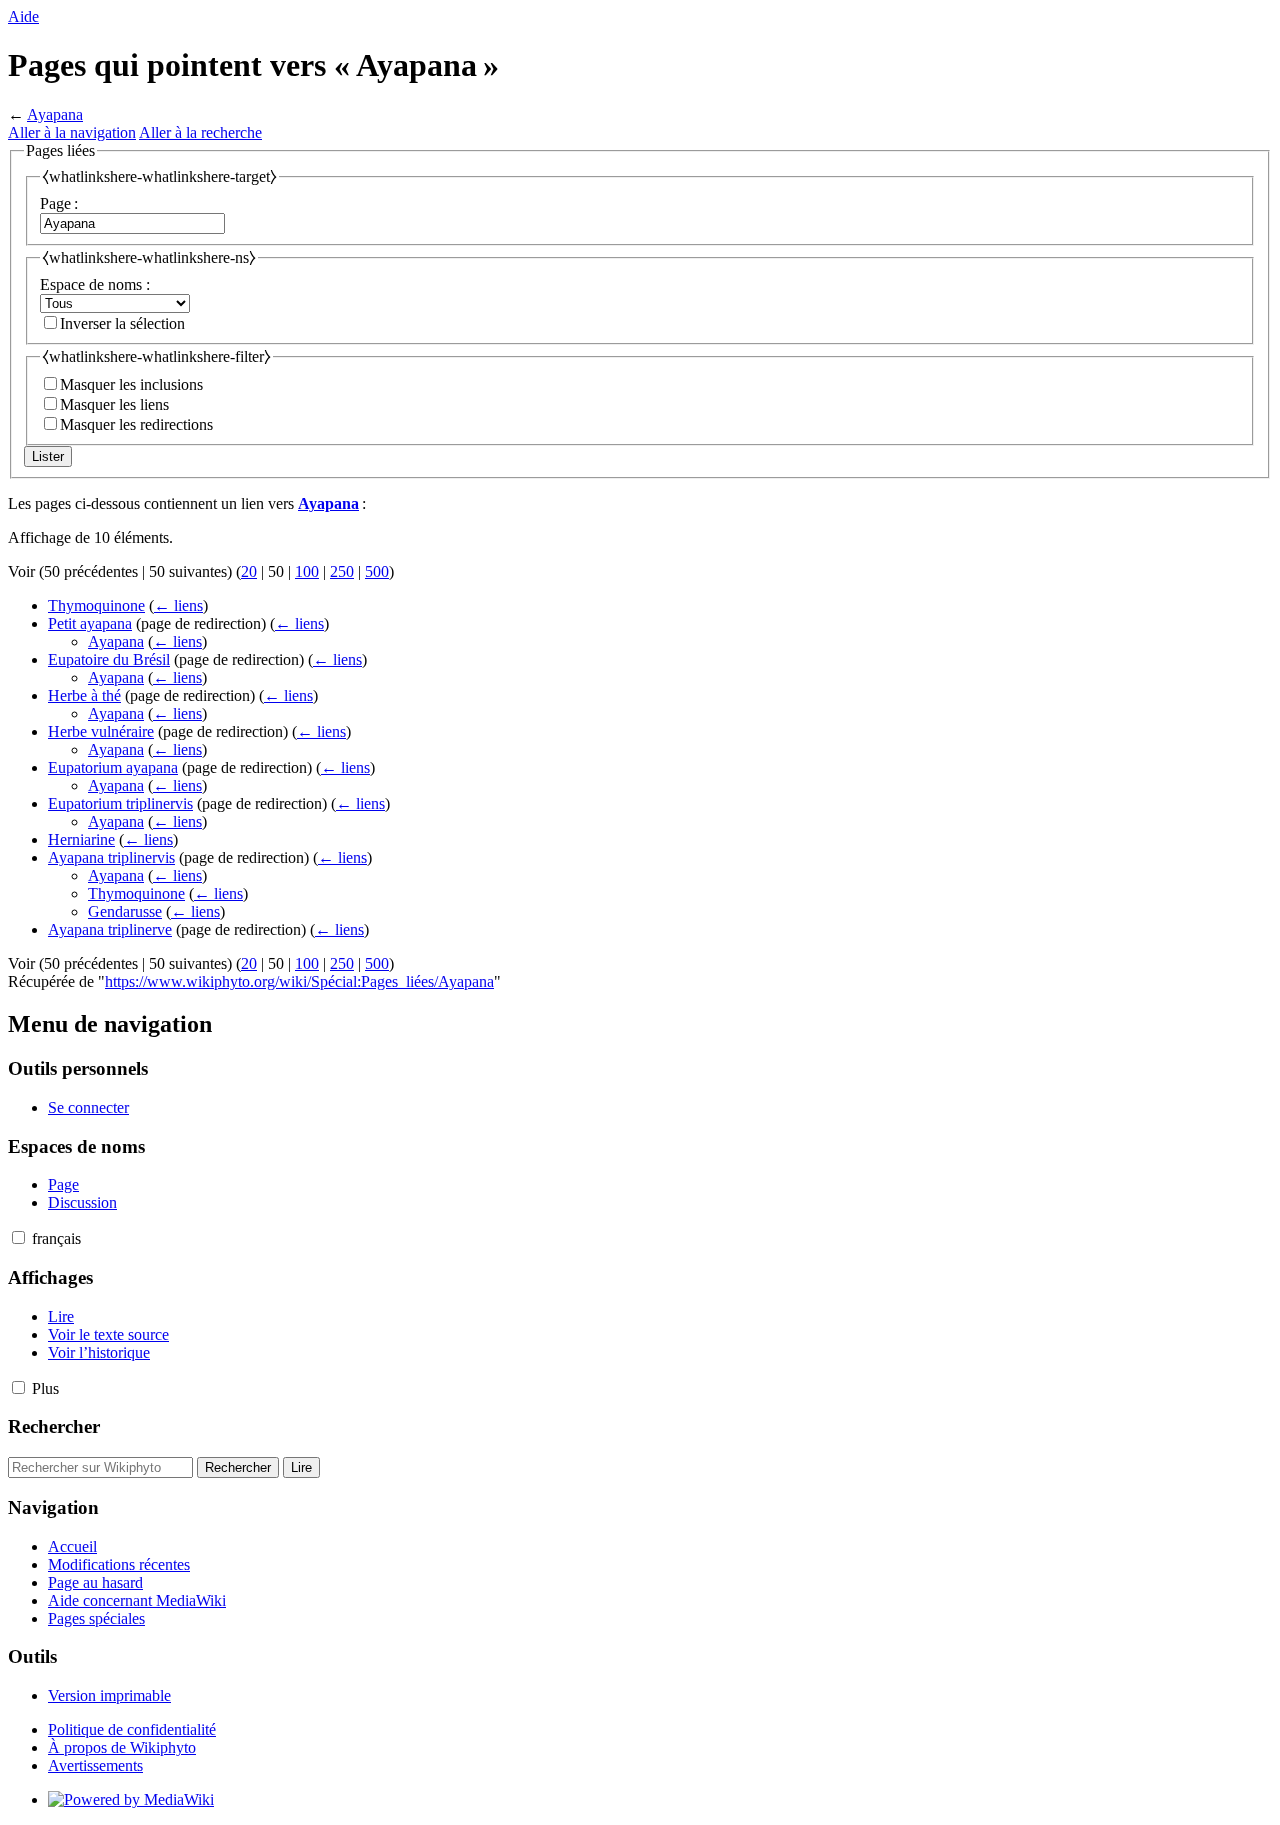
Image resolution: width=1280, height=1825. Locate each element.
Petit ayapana (90, 623)
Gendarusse (125, 911)
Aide (23, 16)
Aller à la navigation (72, 132)
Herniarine (81, 839)
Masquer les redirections (136, 424)
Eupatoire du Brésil (109, 659)
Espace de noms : (95, 284)
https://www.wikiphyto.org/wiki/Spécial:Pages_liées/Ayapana (299, 981)
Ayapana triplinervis (111, 857)
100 (307, 571)
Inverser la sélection (122, 323)
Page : (59, 203)
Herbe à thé (84, 695)
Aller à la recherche (200, 132)
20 (249, 571)
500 (377, 571)
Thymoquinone (96, 605)
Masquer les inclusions (131, 384)
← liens (178, 605)
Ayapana (55, 114)
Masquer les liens (114, 404)
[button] (18, 1237)
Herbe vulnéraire (101, 731)
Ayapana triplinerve (110, 929)
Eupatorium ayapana (113, 767)
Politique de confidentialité (132, 1729)
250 (342, 571)
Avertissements (95, 1765)
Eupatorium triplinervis (120, 803)
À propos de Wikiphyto (122, 1747)
